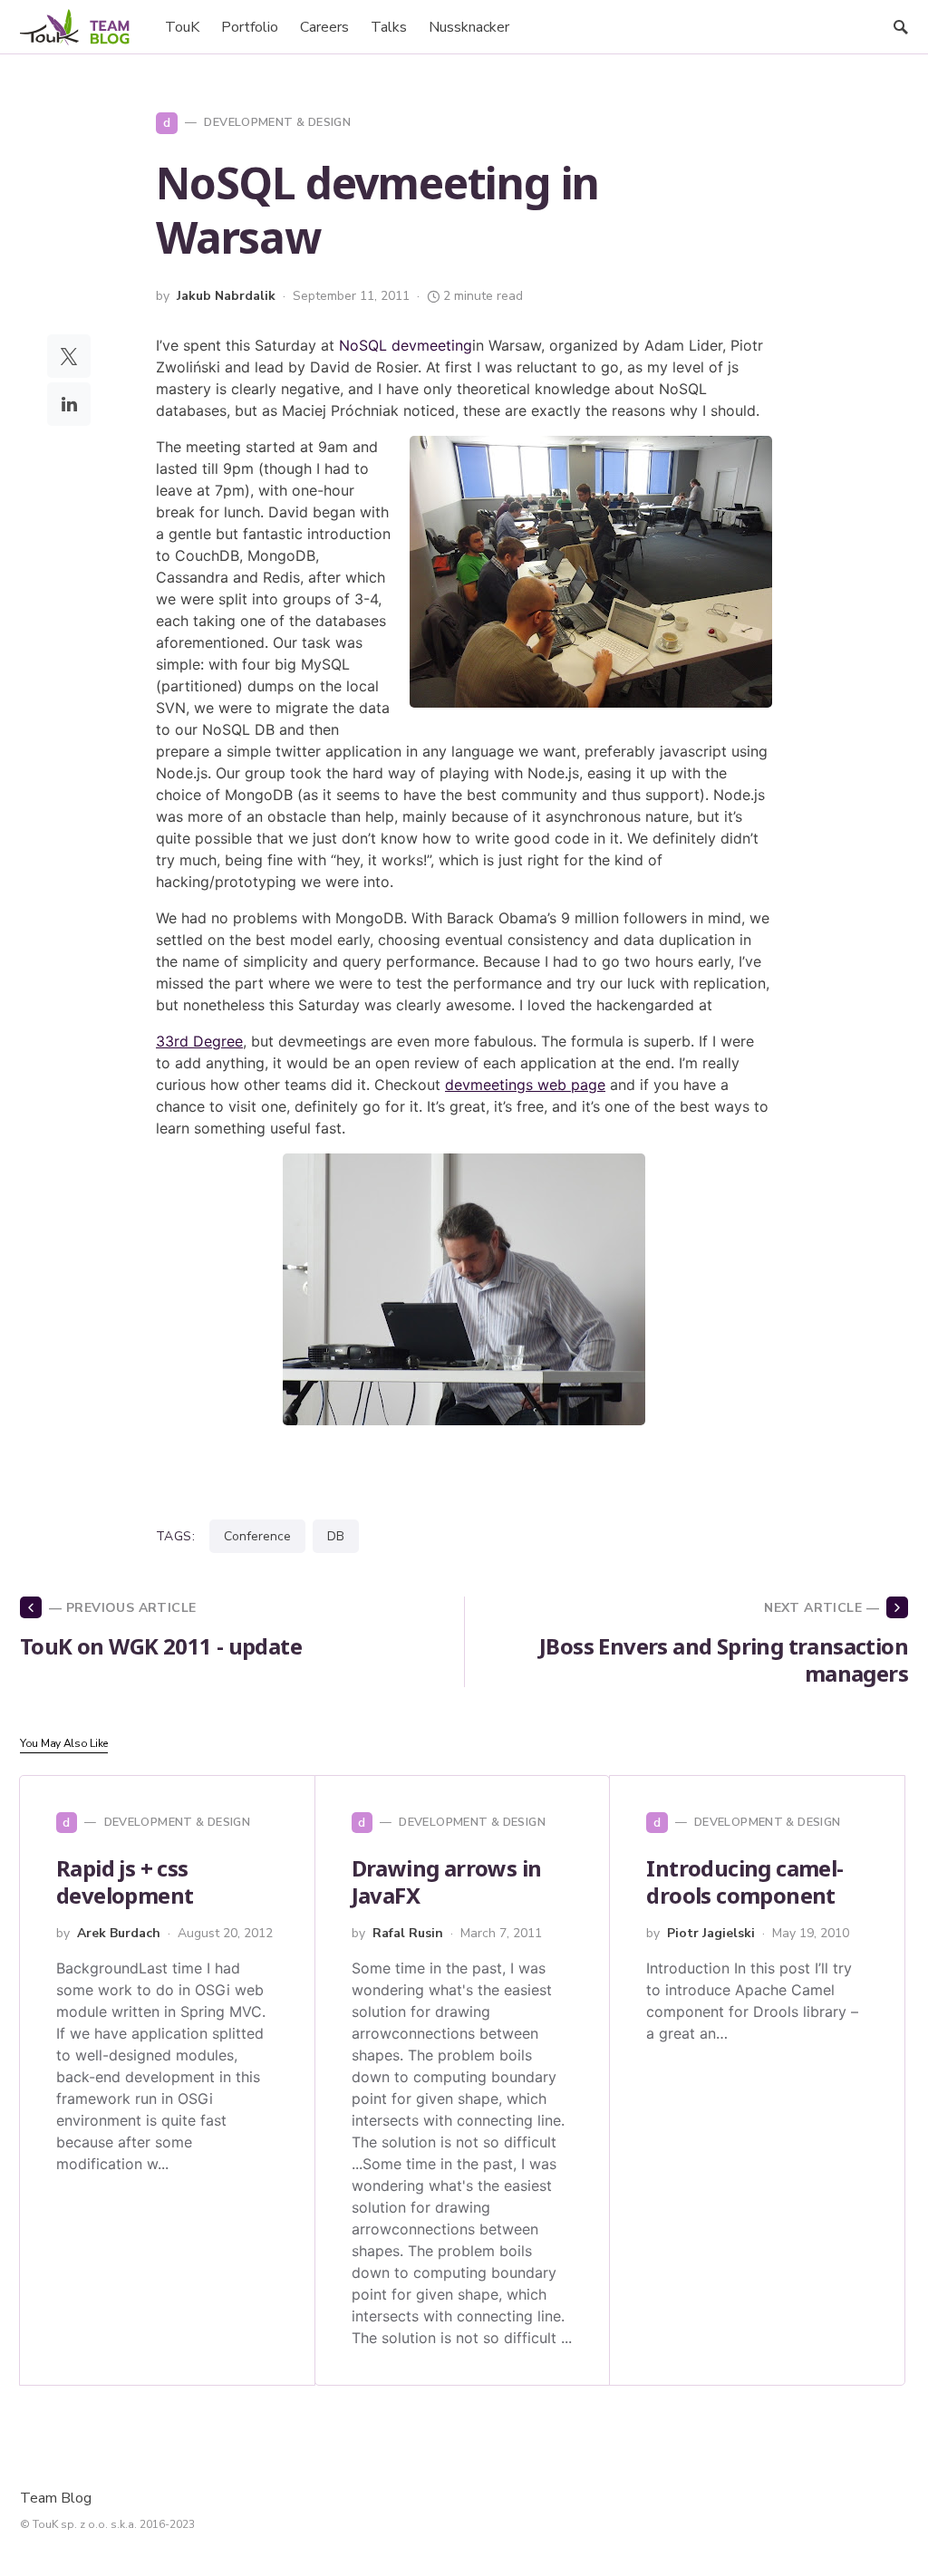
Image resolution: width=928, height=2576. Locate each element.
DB (336, 1536)
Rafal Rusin (408, 1933)
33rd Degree (199, 1041)
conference (257, 1536)
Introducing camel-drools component (744, 1881)
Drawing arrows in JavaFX (447, 1881)
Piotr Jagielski (711, 1933)
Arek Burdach (119, 1933)
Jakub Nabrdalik (226, 296)
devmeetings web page (525, 1085)
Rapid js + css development (125, 1881)
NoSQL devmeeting (406, 345)
